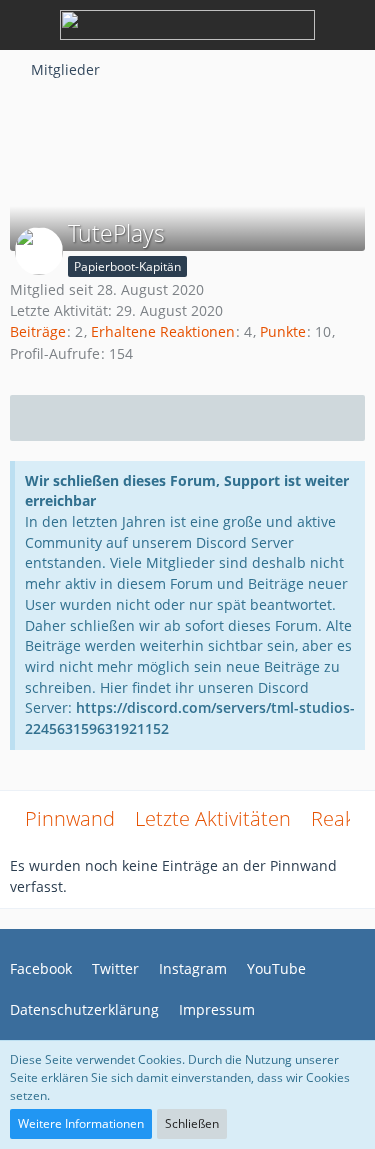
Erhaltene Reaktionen (163, 331)
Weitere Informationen (81, 1123)
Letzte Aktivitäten (213, 818)
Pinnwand (70, 818)
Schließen (192, 1123)
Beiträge (38, 331)
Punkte (283, 331)
